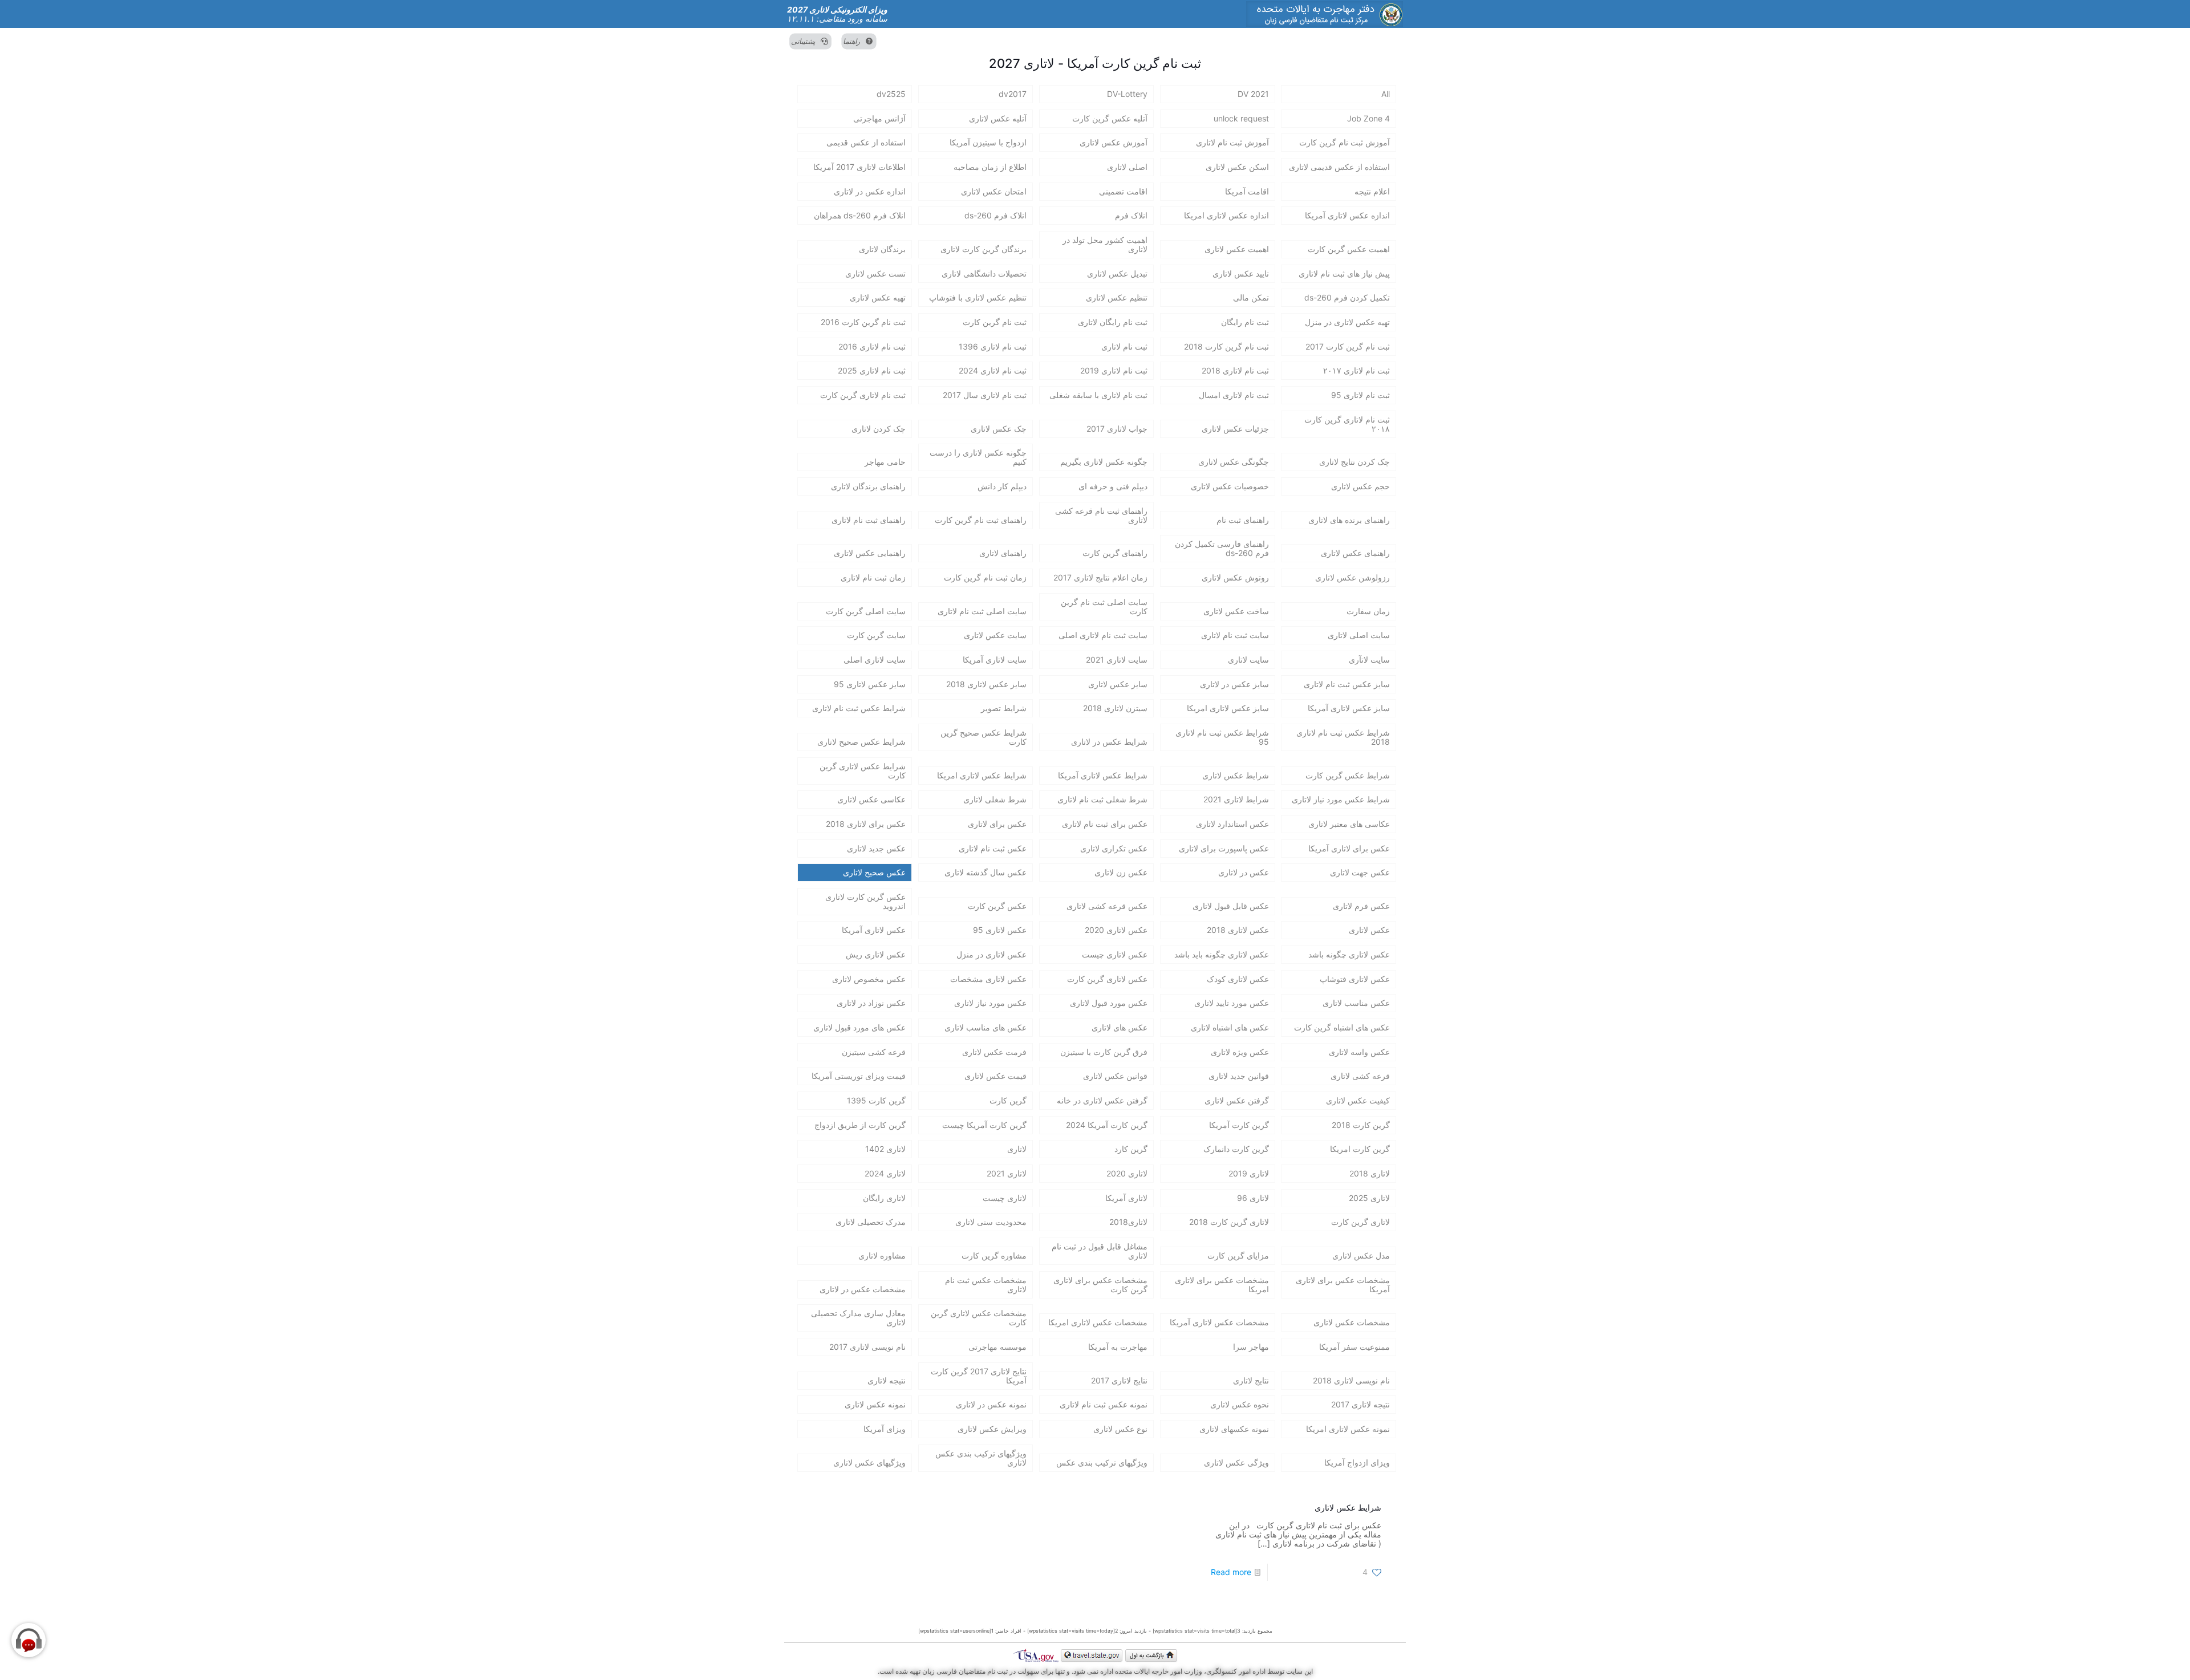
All (1386, 94)
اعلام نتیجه (1372, 191)
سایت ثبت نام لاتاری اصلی (1103, 635)
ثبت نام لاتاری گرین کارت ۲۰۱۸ (1347, 424)
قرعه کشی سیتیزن (874, 1052)
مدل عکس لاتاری (1361, 1255)
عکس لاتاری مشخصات (988, 979)
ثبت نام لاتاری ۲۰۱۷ (1356, 370)
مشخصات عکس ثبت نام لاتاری (986, 1285)
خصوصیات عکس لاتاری (1230, 486)
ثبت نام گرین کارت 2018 (1226, 346)
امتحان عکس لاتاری (994, 191)
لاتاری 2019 (1249, 1173)
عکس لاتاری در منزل (991, 954)
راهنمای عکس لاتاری (1355, 553)
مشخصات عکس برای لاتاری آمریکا (1343, 1285)
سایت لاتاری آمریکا (995, 660)
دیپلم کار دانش (1002, 486)
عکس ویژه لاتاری (1240, 1052)
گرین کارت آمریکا (1239, 1125)
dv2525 (891, 94)
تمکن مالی (1251, 297)
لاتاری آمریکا (1126, 1198)
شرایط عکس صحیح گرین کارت (984, 737)
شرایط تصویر (1004, 708)
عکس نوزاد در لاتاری (871, 1003)
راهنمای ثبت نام (1243, 520)
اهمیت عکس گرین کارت (1349, 249)
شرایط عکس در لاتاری (1109, 742)
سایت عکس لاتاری (995, 635)
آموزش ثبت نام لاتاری (1232, 142)
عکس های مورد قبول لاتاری (859, 1027)
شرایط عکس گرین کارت (1348, 775)
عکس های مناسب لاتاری (985, 1027)
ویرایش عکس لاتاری (992, 1429)
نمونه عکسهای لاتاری (1234, 1429)
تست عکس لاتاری (875, 273)
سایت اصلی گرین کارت (866, 611)
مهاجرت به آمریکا (1118, 1347)
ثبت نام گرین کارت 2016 (863, 322)
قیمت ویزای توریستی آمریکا (859, 1076)
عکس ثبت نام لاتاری (993, 848)
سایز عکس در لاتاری (1234, 684)
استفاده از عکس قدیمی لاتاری (1339, 167)
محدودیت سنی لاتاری (991, 1222)
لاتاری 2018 (1370, 1173)
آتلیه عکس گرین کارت (1110, 118)
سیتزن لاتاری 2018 (1115, 708)
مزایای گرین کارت (1238, 1255)
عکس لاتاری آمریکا (874, 930)
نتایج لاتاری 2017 (1119, 1380)
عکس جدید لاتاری (876, 848)
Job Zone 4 (1368, 118)
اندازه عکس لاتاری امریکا (1226, 215)
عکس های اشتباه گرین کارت (1342, 1027)
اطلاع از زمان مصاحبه (990, 167)
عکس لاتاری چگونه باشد (1349, 954)
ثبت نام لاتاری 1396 (993, 346)
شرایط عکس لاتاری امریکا (982, 775)
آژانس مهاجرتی (879, 118)
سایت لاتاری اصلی (875, 660)
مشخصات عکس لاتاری (1352, 1322)
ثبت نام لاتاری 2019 (1114, 370)
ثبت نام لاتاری (1124, 346)
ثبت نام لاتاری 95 (1360, 395)
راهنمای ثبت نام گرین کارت (981, 520)
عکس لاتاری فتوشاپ (1355, 979)
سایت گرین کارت (876, 635)
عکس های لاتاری (1120, 1027)
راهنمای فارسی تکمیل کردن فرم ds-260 (1222, 548)
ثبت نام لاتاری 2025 (872, 370)
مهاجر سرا (1251, 1347)
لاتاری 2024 (885, 1173)
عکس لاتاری (1369, 930)
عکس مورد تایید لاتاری (1232, 1003)
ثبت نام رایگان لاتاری (1113, 322)
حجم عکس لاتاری (1360, 486)
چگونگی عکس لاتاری (1234, 462)
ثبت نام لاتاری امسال (1234, 395)
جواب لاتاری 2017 (1117, 429)
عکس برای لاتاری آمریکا (1349, 848)
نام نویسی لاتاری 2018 (1351, 1380)
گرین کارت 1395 (876, 1100)
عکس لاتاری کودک (1238, 979)
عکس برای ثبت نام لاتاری (1105, 824)
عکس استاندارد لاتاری (1232, 824)
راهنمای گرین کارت (1115, 553)
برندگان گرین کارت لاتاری (984, 249)
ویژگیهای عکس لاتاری (869, 1462)
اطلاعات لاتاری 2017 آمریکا (859, 167)
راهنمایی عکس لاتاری (870, 553)
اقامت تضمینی (1123, 191)
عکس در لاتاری (1244, 872)
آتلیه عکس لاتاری (998, 118)
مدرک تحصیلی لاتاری (871, 1222)
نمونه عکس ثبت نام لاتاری (1104, 1404)
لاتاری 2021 (1007, 1173)
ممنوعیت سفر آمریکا (1354, 1347)
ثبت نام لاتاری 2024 (993, 370)
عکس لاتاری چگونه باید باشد (1222, 954)
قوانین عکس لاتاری (1115, 1076)
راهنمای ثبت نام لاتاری (869, 520)
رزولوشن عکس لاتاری (1352, 577)
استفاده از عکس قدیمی (866, 142)
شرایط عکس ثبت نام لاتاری (859, 708)
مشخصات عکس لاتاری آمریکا (1219, 1322)
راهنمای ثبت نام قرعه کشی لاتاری (1101, 515)
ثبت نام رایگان (1245, 322)
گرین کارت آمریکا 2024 (1107, 1125)
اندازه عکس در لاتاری (870, 191)
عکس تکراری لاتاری (1114, 848)
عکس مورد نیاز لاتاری (990, 1003)
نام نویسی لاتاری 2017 (867, 1347)
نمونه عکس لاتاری (875, 1404)
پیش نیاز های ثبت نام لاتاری (1344, 273)
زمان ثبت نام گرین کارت (985, 577)
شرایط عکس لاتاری (1236, 775)
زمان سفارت (1368, 611)
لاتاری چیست (1005, 1198)
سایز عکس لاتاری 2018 (986, 684)
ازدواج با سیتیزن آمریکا (988, 142)
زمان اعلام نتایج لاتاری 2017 (1100, 577)
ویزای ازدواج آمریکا (1357, 1462)
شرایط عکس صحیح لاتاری (861, 742)
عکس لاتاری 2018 (1238, 930)
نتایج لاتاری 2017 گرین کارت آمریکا (979, 1376)
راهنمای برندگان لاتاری (868, 486)
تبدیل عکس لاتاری (1117, 273)
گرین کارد (1131, 1149)
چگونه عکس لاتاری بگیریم (1104, 462)
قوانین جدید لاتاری (1239, 1076)
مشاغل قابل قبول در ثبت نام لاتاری (1100, 1251)
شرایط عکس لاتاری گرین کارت (863, 771)
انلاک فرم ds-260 (995, 215)
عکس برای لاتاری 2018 (866, 824)
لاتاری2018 (1128, 1222)
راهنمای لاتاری (1003, 553)
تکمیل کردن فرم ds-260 (1347, 297)
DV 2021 (1253, 94)
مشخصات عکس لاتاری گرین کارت (979, 1318)
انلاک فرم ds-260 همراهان (860, 215)
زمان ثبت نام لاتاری (873, 577)
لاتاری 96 (1253, 1198)
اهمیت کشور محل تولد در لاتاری (1105, 244)
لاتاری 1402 (885, 1149)
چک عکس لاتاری (999, 429)
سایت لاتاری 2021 (1117, 660)
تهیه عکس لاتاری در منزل (1347, 322)
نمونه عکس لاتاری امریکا (1348, 1429)
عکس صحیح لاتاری (874, 872)
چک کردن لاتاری (879, 429)
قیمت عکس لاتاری (995, 1076)
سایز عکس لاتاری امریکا (1228, 708)
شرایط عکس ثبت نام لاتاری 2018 (1343, 737)
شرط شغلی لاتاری (995, 799)
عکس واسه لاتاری (1359, 1052)
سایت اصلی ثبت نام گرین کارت (1104, 606)
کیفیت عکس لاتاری (1358, 1100)
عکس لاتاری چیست (1115, 954)
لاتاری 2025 (1369, 1198)
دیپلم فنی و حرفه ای (1113, 486)
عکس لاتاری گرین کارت (1107, 979)
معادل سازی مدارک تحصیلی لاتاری (858, 1318)
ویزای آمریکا (885, 1429)
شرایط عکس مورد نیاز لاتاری (1341, 799)
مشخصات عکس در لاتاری (863, 1289)
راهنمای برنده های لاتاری (1349, 520)
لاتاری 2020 (1127, 1173)
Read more (1231, 1572)
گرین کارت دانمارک (1236, 1149)
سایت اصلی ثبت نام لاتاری (982, 611)
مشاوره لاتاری (882, 1255)
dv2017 (1013, 94)
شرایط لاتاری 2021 (1236, 799)
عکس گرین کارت (997, 906)
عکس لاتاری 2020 (1116, 930)
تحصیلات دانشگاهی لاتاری (984, 273)
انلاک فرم (1131, 215)
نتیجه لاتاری (887, 1380)
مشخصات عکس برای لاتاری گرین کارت (1100, 1285)
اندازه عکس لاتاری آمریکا (1347, 215)
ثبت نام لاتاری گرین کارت (863, 395)
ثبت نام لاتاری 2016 (872, 346)
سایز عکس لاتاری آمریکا (1349, 708)
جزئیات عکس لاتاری (1235, 429)
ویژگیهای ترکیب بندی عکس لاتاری (981, 1458)
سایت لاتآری (1369, 660)
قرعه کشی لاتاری (1360, 1076)
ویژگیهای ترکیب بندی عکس (1102, 1462)
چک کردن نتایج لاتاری (1354, 462)
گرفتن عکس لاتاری (1237, 1100)
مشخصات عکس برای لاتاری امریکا (1222, 1285)
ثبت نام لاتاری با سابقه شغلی (1098, 395)
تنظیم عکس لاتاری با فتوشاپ (978, 297)
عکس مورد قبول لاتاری (1109, 1003)
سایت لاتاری (1248, 660)
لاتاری (1017, 1149)
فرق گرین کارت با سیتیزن (1104, 1052)
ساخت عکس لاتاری (1236, 611)
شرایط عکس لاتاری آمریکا (1103, 775)
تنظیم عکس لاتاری (1117, 297)
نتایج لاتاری (1251, 1380)
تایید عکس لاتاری (1241, 273)
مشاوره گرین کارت (994, 1255)
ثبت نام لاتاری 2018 (1235, 370)
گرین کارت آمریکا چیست (984, 1125)
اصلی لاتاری (1127, 167)
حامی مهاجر (885, 462)
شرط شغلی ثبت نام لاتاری (1102, 799)
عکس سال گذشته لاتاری (985, 872)
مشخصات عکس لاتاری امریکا (1098, 1322)
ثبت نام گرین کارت (995, 322)
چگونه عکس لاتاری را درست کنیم (978, 457)
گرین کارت (1008, 1100)
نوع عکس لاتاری (1120, 1429)
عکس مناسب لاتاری (1356, 1003)
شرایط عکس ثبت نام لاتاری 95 (1222, 737)
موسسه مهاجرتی (997, 1347)
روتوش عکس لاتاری (1235, 577)
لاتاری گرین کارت (1360, 1222)
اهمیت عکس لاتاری (1237, 249)
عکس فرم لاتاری (1361, 906)
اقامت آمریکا (1247, 191)
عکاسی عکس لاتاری (871, 799)
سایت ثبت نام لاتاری (1235, 635)
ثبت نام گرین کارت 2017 (1348, 346)
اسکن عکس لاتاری (1237, 167)
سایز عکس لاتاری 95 (870, 684)
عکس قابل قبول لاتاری (1231, 906)
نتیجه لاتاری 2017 (1360, 1404)
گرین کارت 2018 (1361, 1125)
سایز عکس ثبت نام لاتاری (1347, 684)
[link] (1325, 14)
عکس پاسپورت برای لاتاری (1224, 848)
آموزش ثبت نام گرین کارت (1345, 142)
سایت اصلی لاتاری (1359, 635)
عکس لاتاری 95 (1000, 930)
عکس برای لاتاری (997, 824)
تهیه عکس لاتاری (878, 297)
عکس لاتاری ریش (876, 954)
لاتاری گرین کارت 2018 (1229, 1222)
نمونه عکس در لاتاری (991, 1404)
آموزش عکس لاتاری (1114, 142)
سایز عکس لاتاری (1118, 684)
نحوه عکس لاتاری (1240, 1404)
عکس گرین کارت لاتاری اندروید (865, 901)
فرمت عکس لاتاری (994, 1052)
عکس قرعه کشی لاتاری (1107, 906)
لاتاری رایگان (884, 1198)
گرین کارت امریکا (1360, 1149)
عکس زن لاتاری (1121, 872)
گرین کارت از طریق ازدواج (860, 1125)
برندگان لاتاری (882, 249)
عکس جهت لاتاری (1360, 872)
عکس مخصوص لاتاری (869, 979)
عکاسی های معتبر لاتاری (1349, 824)
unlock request (1241, 118)
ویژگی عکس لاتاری (1236, 1462)
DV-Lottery (1127, 94)
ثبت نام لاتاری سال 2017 (985, 395)
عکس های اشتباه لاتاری (1230, 1027)
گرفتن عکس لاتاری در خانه (1102, 1100)
